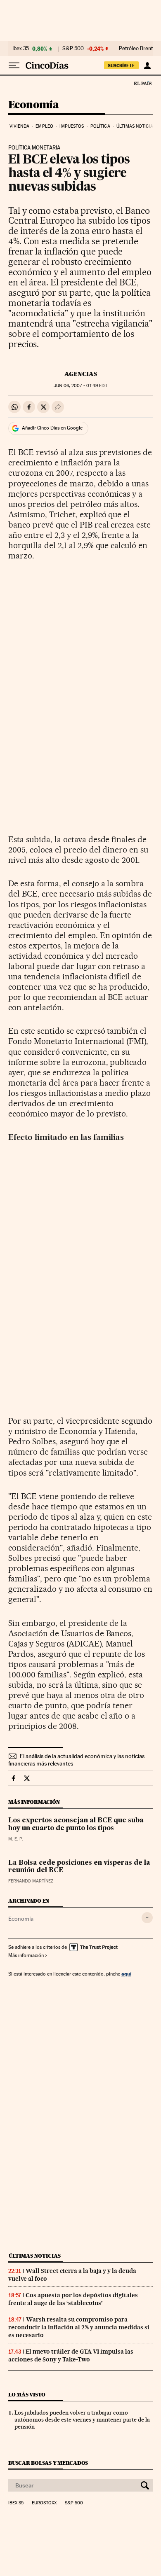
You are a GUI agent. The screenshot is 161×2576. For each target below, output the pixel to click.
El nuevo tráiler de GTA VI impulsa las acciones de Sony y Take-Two (71, 2355)
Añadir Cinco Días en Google (52, 428)
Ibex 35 (21, 49)
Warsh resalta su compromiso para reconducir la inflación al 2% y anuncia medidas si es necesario (79, 2327)
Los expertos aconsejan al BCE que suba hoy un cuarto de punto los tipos (76, 1824)
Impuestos (72, 126)
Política (100, 126)
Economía (33, 105)
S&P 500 (73, 49)
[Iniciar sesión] (147, 65)
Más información (26, 1955)
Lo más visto (27, 2395)
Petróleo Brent (136, 49)
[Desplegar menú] (14, 65)
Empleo (44, 126)
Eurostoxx (44, 2503)
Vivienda (19, 126)
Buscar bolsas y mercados (48, 2463)
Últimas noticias (136, 126)
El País (142, 83)
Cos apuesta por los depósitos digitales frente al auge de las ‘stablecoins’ (73, 2299)
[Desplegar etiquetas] (147, 1918)
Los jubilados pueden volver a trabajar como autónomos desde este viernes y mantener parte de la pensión (82, 2420)
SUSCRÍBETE (121, 65)
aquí (126, 1974)
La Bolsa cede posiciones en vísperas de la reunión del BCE (79, 1867)
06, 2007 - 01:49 (80, 386)
